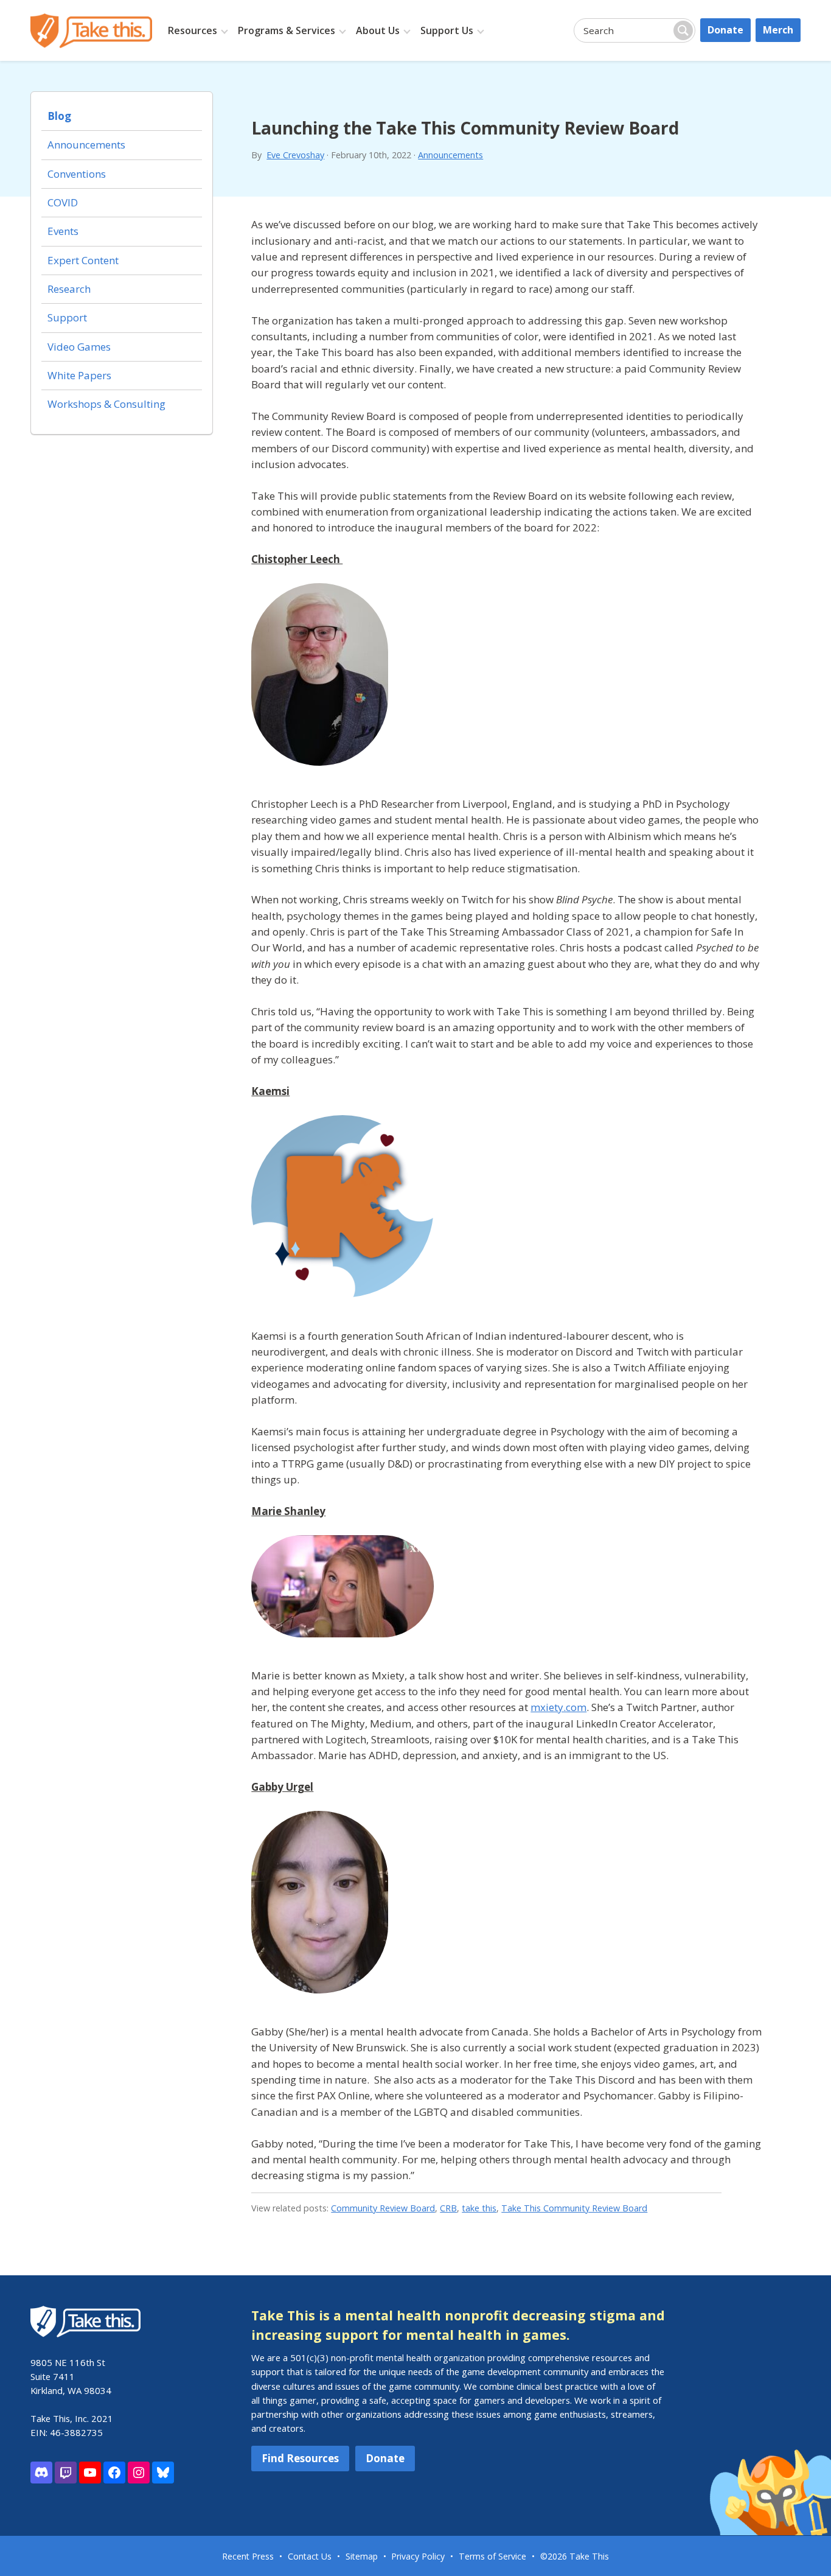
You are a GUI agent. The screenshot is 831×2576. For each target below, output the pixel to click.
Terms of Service (492, 2556)
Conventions (77, 174)
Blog (59, 116)
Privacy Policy (418, 2556)
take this (479, 2208)
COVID (63, 202)
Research (69, 289)
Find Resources (300, 2458)
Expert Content (83, 260)
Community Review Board (383, 2208)
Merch (778, 30)
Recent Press (248, 2556)
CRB (448, 2208)
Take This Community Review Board (574, 2208)
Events (63, 231)
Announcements (450, 155)
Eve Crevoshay (295, 155)
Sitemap (362, 2556)
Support (67, 317)
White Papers (79, 375)
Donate (725, 30)
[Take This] (91, 31)
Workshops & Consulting (106, 404)
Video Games (79, 347)
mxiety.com (558, 1707)
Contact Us (310, 2556)
